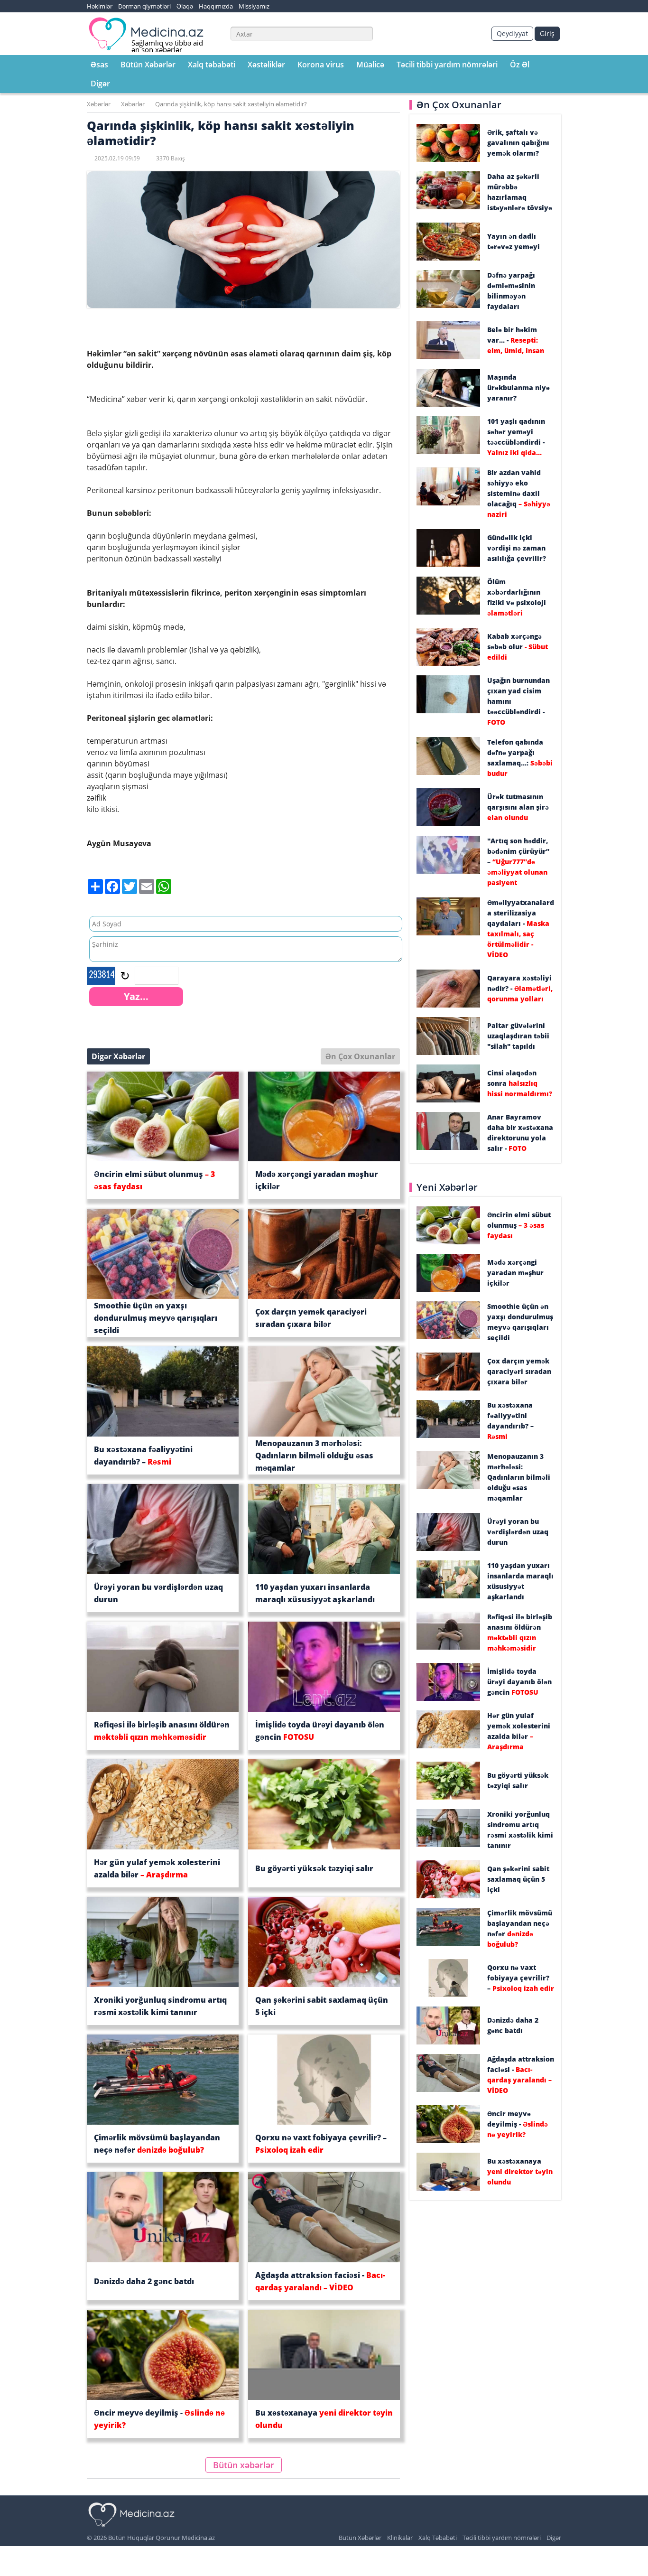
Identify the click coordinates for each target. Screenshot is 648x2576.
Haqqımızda (216, 6)
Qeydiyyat (512, 33)
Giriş (547, 33)
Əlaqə (185, 6)
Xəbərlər (99, 104)
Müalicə (370, 65)
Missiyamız (254, 6)
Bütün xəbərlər (244, 2465)
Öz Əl (520, 65)
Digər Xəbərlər (118, 1056)
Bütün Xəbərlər (148, 65)
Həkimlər (100, 6)
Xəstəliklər (266, 65)
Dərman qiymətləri (144, 6)
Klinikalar (400, 2538)
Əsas (99, 65)
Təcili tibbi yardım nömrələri (447, 65)
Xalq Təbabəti (438, 2538)
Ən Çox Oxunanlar (360, 1056)
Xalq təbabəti (212, 65)
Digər (100, 84)
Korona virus (321, 65)
